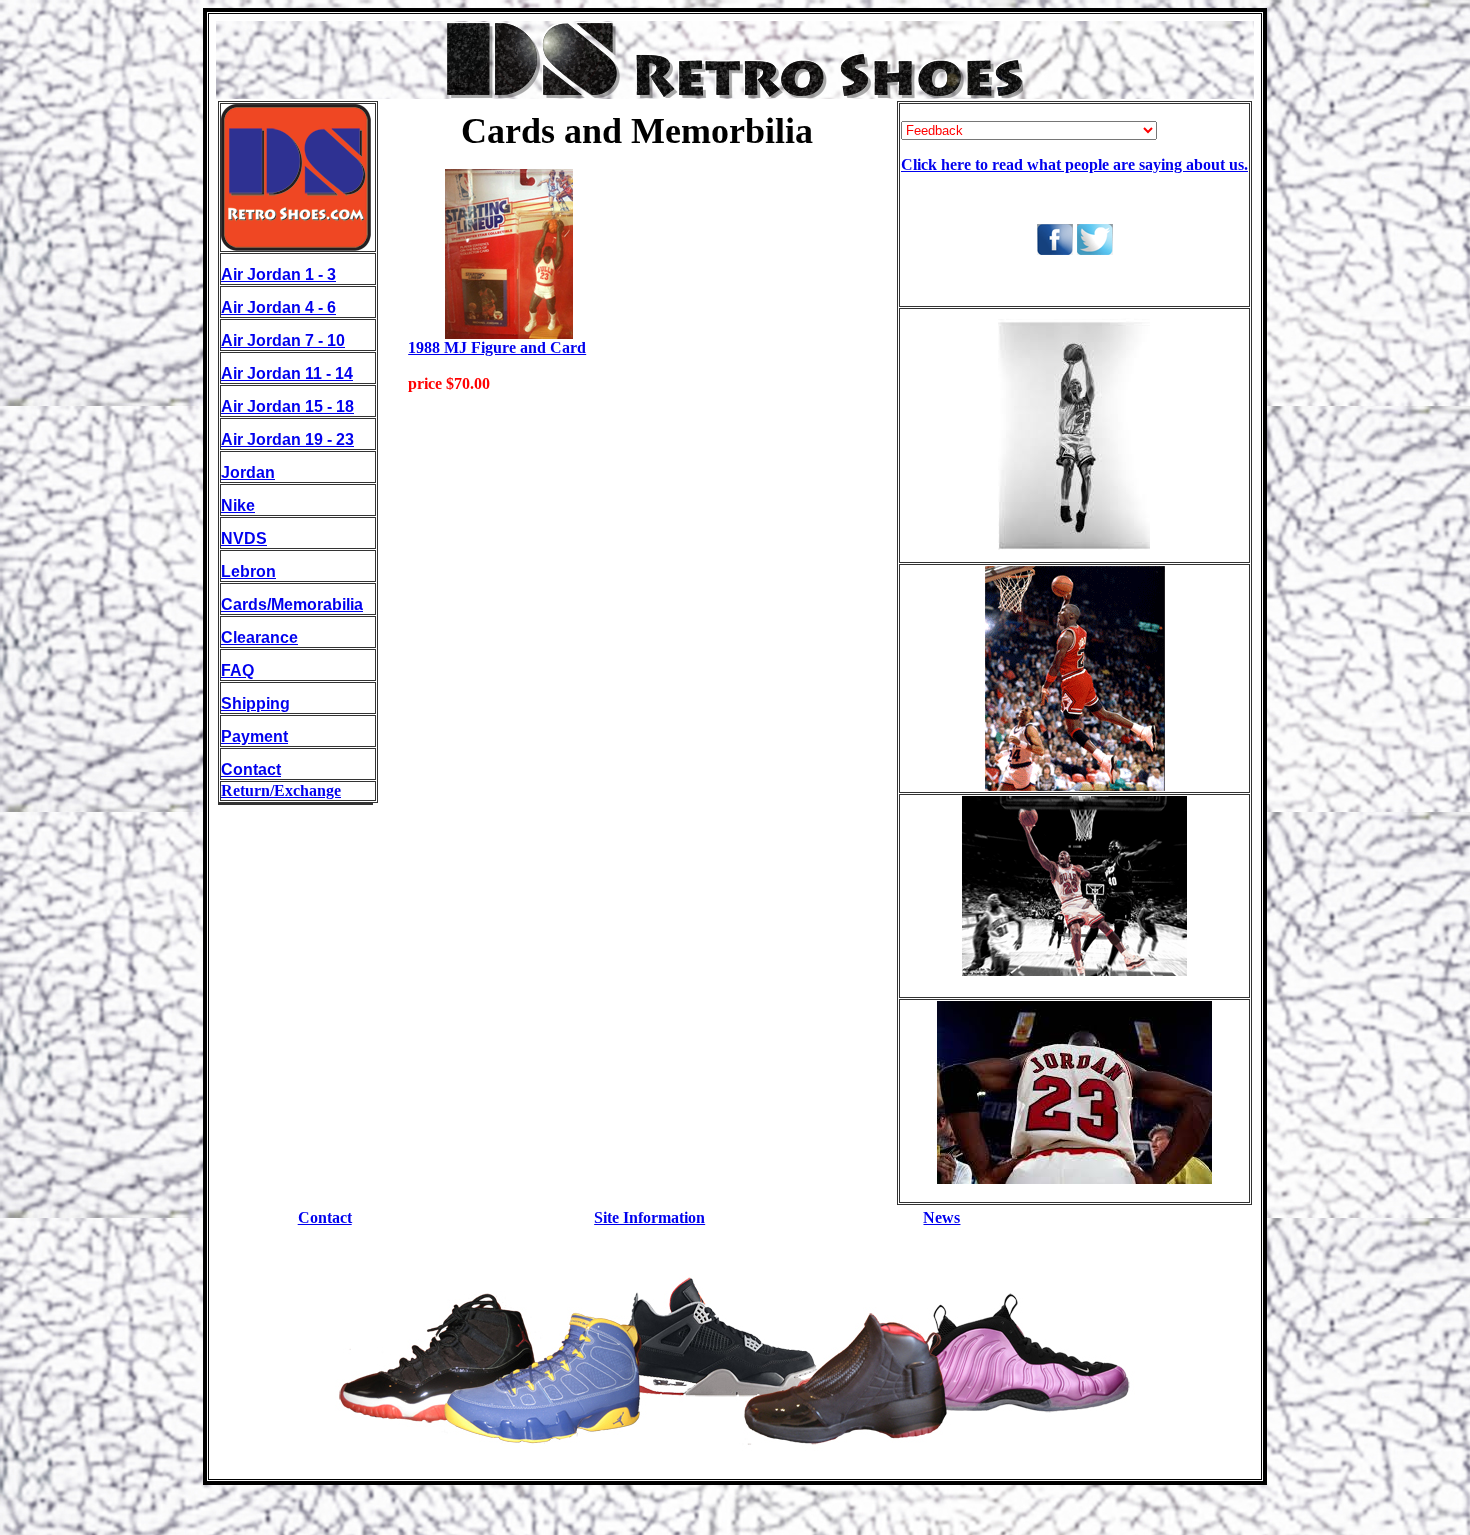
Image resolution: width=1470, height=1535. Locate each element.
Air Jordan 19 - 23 (287, 439)
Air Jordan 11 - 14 (287, 373)
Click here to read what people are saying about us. (1074, 164)
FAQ (237, 670)
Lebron (248, 571)
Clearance (259, 637)
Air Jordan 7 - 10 (283, 340)
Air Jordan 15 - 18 (287, 406)
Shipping (255, 703)
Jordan (248, 472)
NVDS (244, 538)
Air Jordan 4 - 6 (278, 307)
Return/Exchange (281, 790)
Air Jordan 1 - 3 (278, 274)
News (941, 1217)
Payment (254, 736)
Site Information (649, 1217)
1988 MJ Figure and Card (497, 347)
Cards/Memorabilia (292, 604)
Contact (251, 769)
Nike (238, 505)
